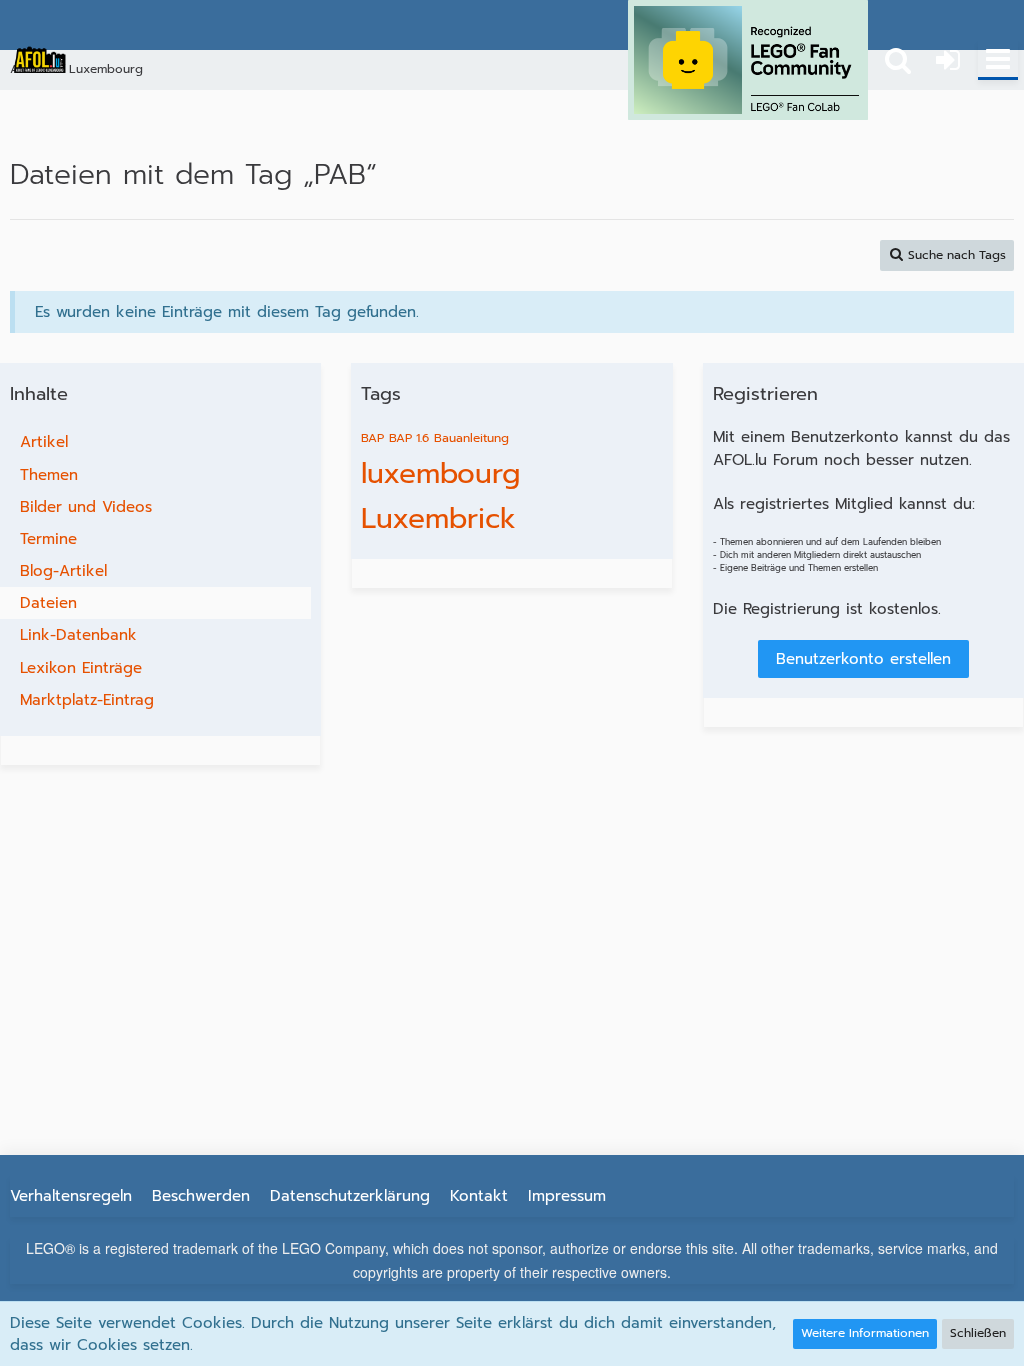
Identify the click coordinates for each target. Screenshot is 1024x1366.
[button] (998, 60)
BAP (372, 438)
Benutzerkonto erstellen (863, 659)
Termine (48, 539)
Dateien (48, 603)
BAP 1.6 (409, 438)
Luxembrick (438, 518)
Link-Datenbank (78, 635)
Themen (49, 475)
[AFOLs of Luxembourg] (40, 60)
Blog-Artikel (63, 571)
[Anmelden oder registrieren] (948, 60)
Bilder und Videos (86, 507)
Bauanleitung (471, 438)
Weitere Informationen (865, 1333)
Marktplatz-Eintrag (87, 700)
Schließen (978, 1333)
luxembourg (440, 473)
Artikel (44, 442)
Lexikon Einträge (81, 668)
